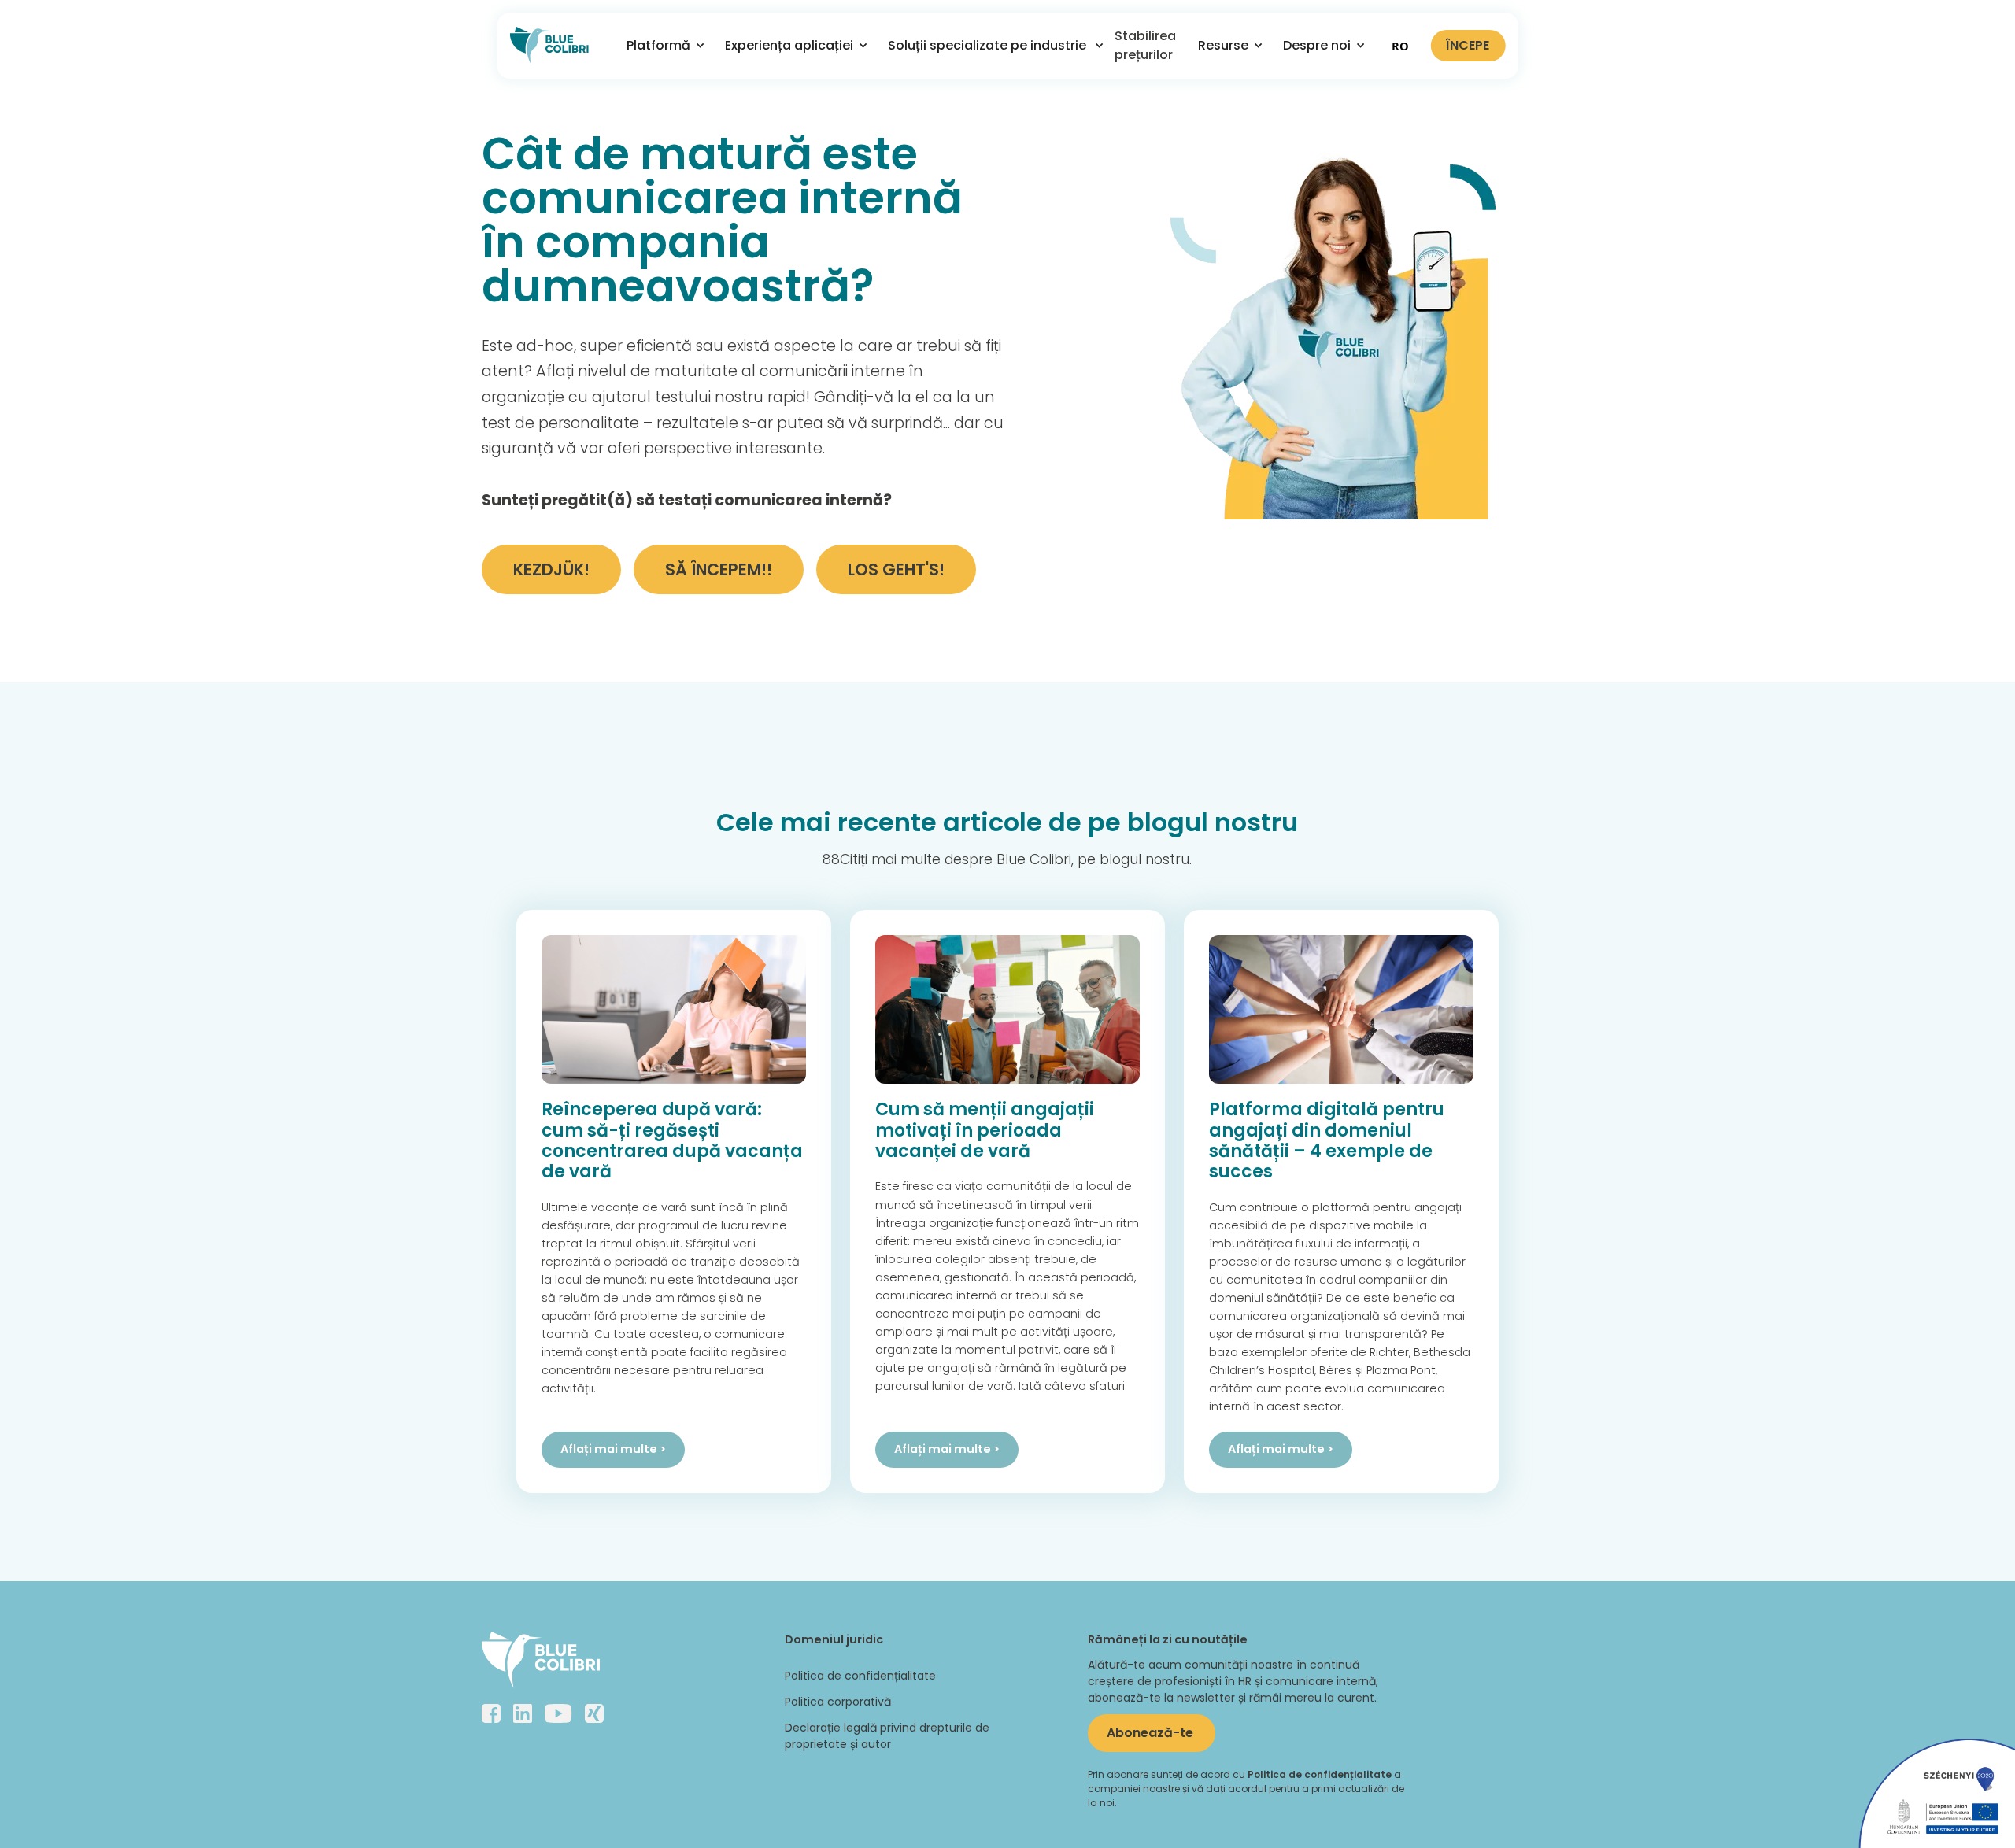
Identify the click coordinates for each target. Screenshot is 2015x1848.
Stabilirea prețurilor (1145, 45)
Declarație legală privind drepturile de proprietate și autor (887, 1736)
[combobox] (1400, 46)
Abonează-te (1152, 1733)
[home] (549, 46)
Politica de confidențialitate (860, 1676)
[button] (660, 46)
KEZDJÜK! (551, 569)
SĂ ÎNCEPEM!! (719, 569)
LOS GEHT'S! (896, 569)
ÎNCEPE (1468, 45)
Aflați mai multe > (613, 1449)
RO (1400, 46)
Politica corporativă (838, 1702)
